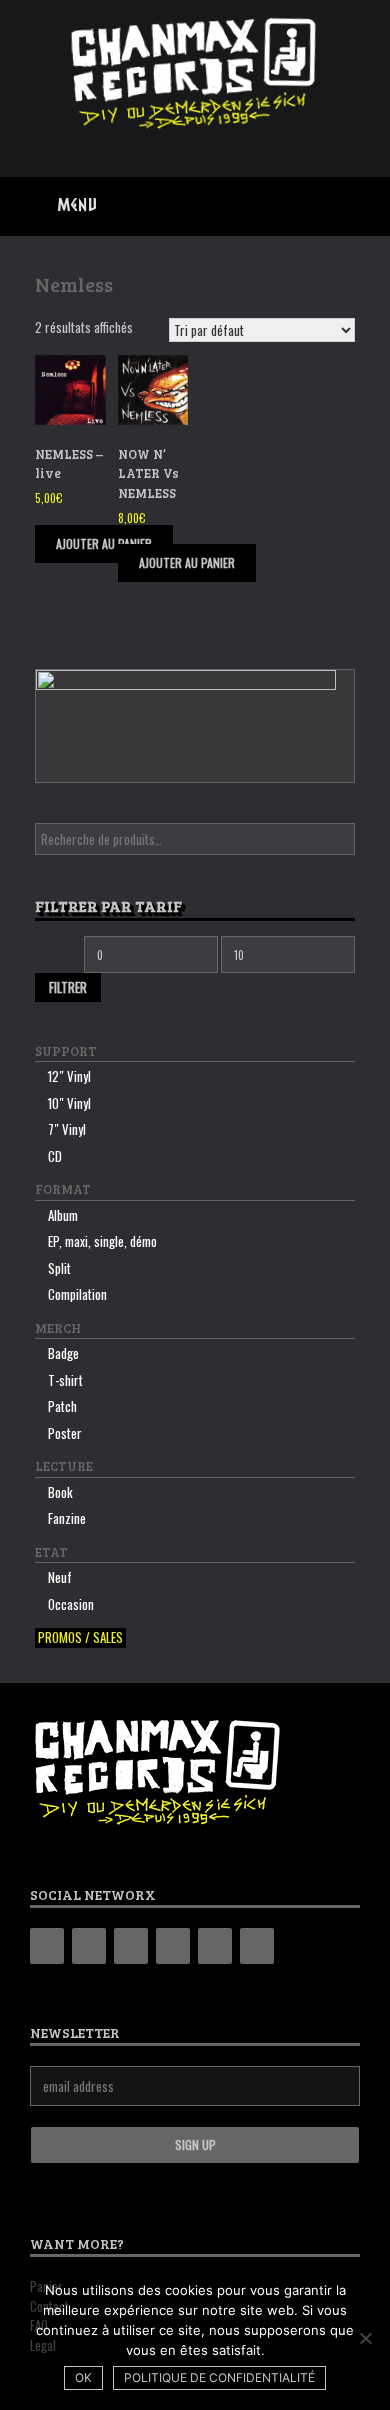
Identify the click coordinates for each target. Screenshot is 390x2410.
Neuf (60, 1577)
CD (55, 1156)
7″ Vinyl (67, 1129)
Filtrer (68, 987)
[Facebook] (89, 1946)
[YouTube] (173, 1946)
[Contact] (215, 1946)
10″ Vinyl (69, 1103)
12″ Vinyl (69, 1076)
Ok (83, 2377)
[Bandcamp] (47, 1946)
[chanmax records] (195, 73)
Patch (62, 1406)
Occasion (71, 1604)
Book (60, 1492)
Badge (63, 1353)
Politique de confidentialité (219, 2377)
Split (59, 1268)
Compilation (77, 1294)
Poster (65, 1433)
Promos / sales (80, 1637)
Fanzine (67, 1518)
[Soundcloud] (257, 1946)
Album (63, 1215)
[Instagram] (131, 1946)
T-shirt (65, 1380)
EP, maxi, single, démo (102, 1241)
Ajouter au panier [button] (104, 543)
